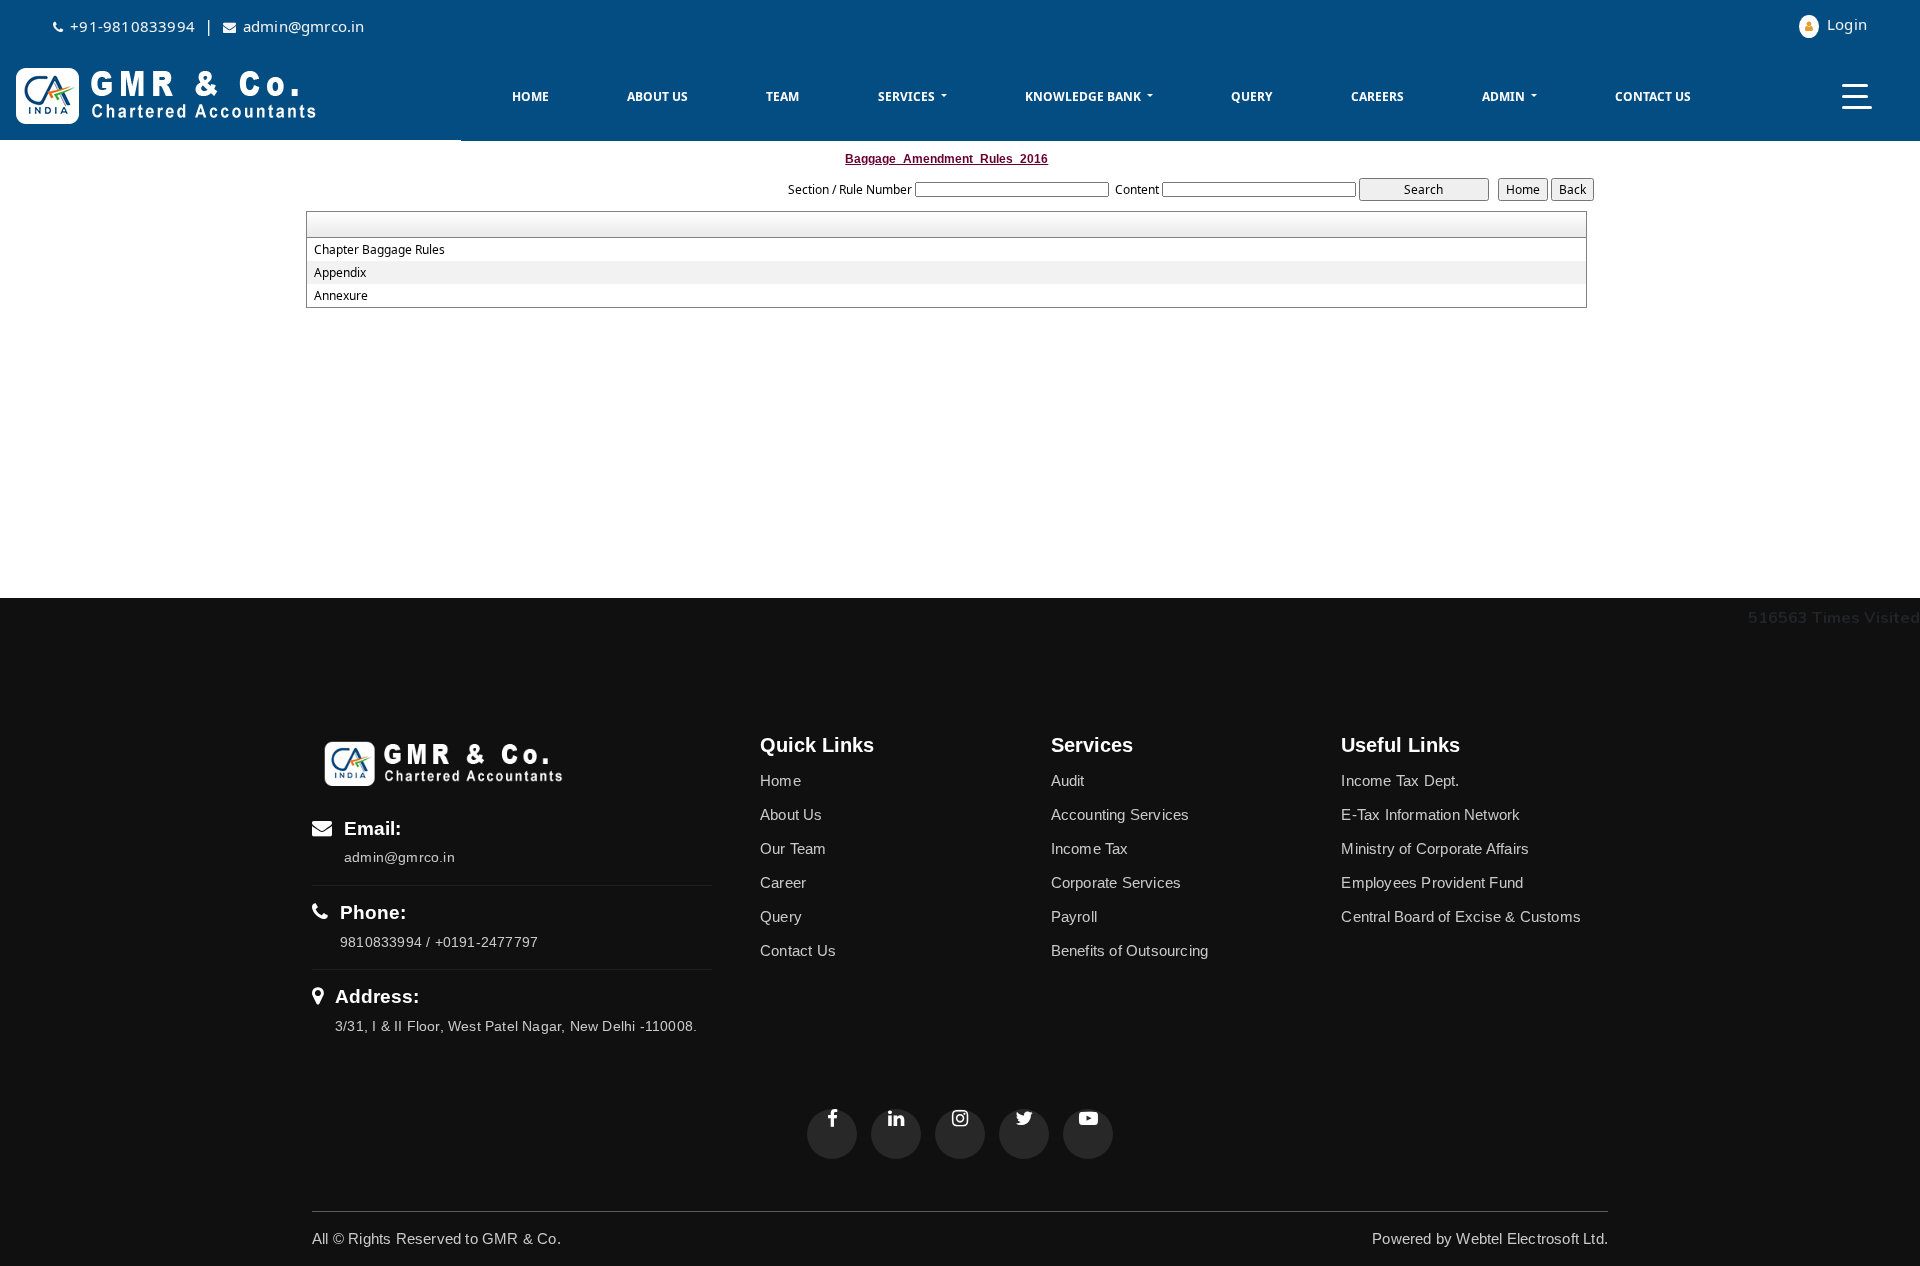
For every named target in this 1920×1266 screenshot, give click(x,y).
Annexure (341, 296)
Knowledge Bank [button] (1084, 96)
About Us (657, 96)
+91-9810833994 (132, 26)
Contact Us (1653, 96)
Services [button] (908, 96)
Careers (1377, 96)
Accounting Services (1120, 814)
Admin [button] (1505, 96)
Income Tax (1090, 848)
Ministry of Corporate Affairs (1435, 848)
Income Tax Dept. (1400, 780)
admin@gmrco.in (304, 26)
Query (1251, 96)
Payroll (1074, 916)
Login (1845, 24)
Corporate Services (1116, 882)
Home (530, 96)
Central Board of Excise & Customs (1461, 916)
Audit (1068, 780)
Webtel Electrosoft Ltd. (1532, 1238)
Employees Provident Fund (1432, 882)
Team (782, 96)
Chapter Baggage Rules (379, 250)
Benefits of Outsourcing (1130, 950)
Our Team (793, 848)
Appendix (340, 273)
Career (783, 882)
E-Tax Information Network (1430, 814)
